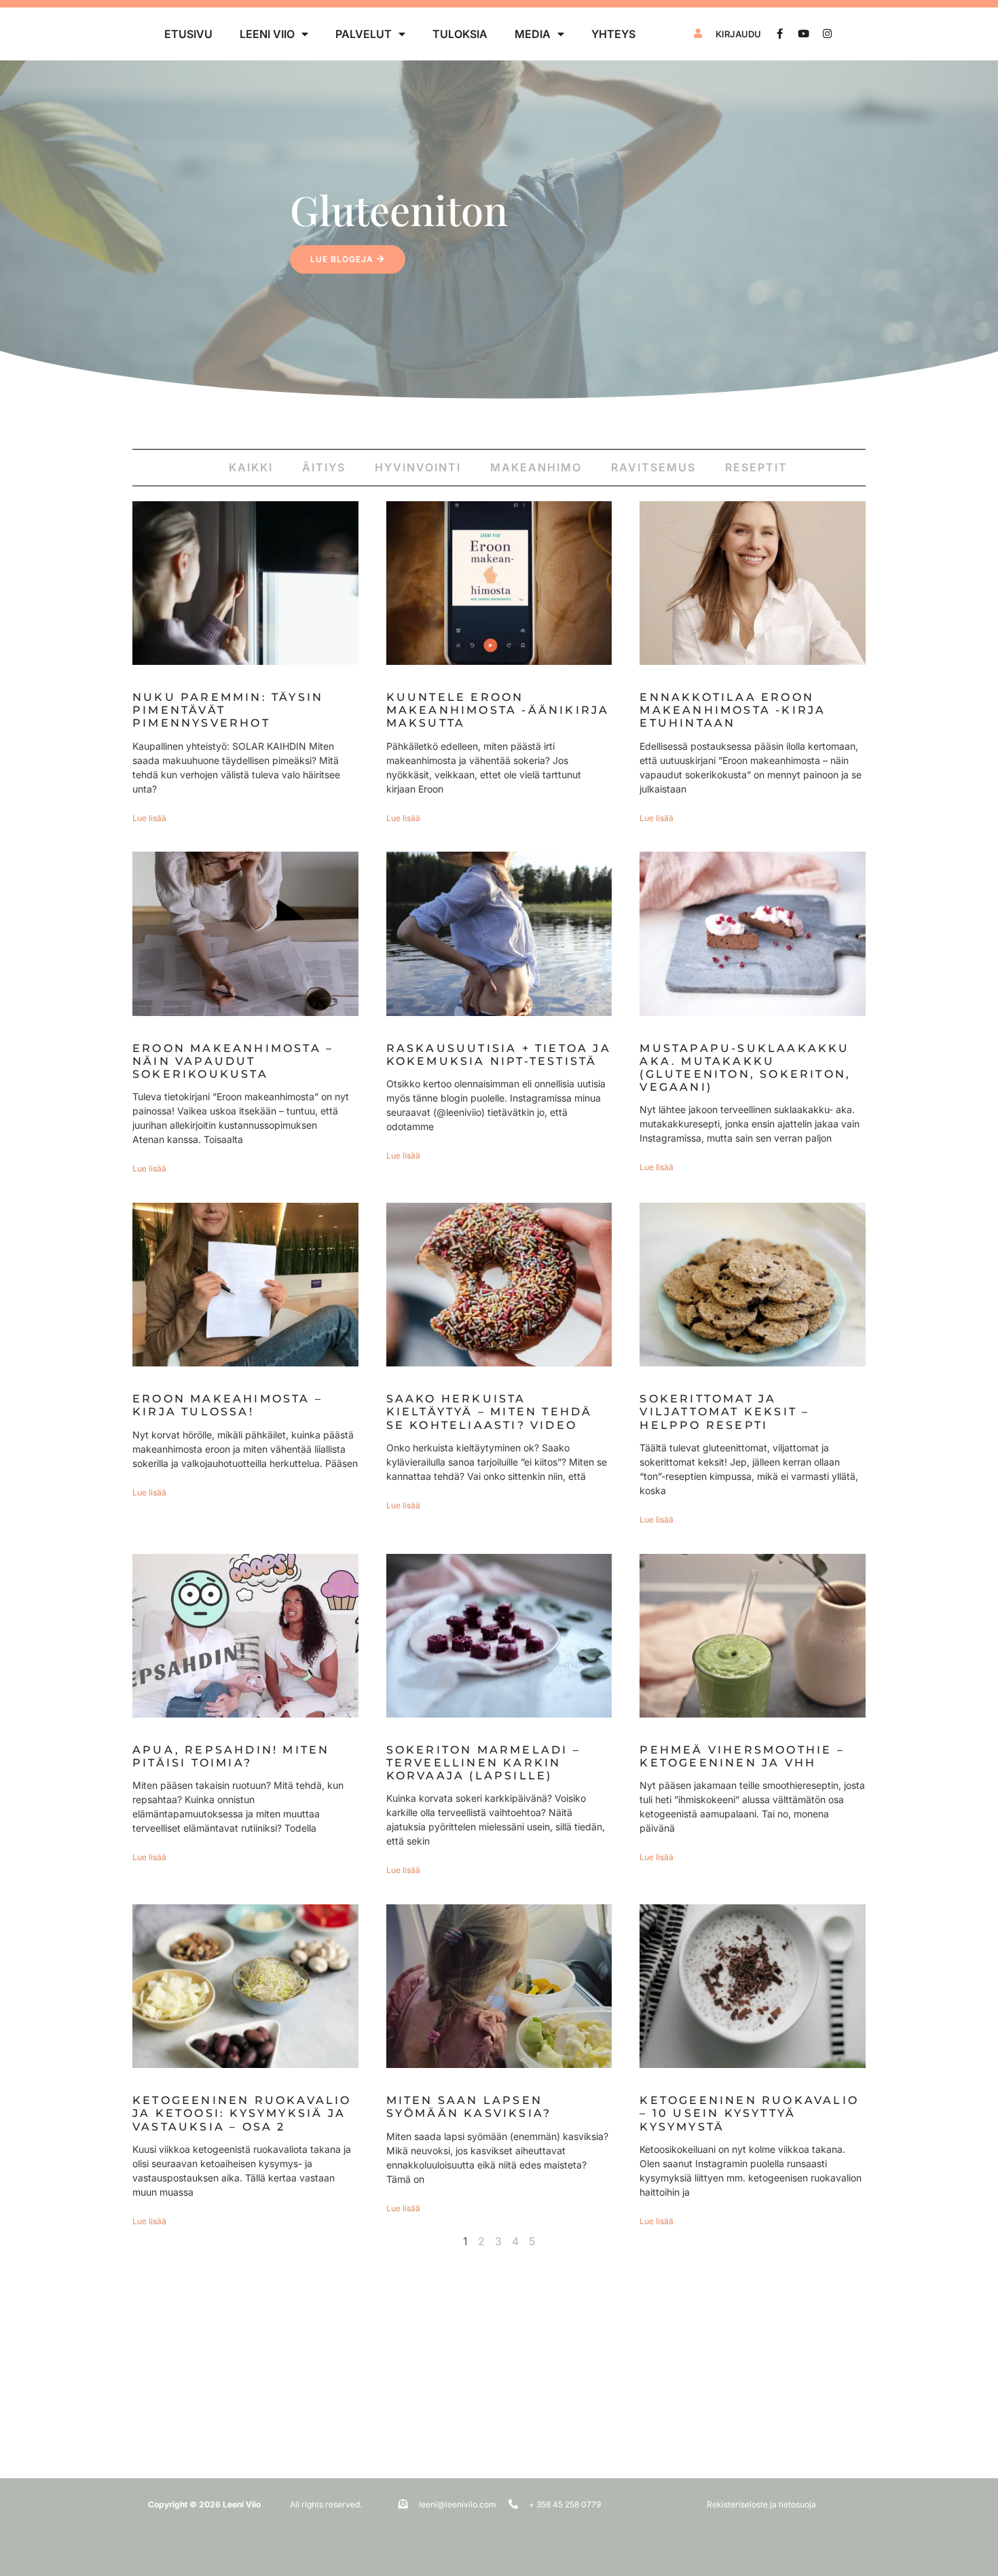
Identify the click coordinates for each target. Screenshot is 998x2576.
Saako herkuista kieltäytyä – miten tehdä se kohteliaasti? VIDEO (489, 1412)
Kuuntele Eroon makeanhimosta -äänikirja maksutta (498, 710)
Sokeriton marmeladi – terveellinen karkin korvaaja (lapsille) (483, 1763)
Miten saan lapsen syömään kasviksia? (469, 2107)
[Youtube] (803, 34)
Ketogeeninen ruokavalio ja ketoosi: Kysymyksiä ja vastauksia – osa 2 (242, 2113)
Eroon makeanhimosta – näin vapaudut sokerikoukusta (233, 1061)
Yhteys (613, 34)
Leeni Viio (267, 34)
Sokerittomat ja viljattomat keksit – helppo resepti (724, 1412)
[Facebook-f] (780, 34)
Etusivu (188, 34)
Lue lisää (149, 818)
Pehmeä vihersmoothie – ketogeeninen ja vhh (742, 1756)
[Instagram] (827, 34)
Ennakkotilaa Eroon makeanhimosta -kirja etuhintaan (733, 710)
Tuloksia (460, 34)
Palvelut (364, 34)
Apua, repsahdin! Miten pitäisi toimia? (231, 1756)
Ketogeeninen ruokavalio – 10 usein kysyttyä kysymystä (749, 2113)
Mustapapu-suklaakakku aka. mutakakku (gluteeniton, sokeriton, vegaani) (745, 1068)
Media (533, 34)
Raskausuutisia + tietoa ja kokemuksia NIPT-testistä (499, 1055)
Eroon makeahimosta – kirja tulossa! (227, 1405)
